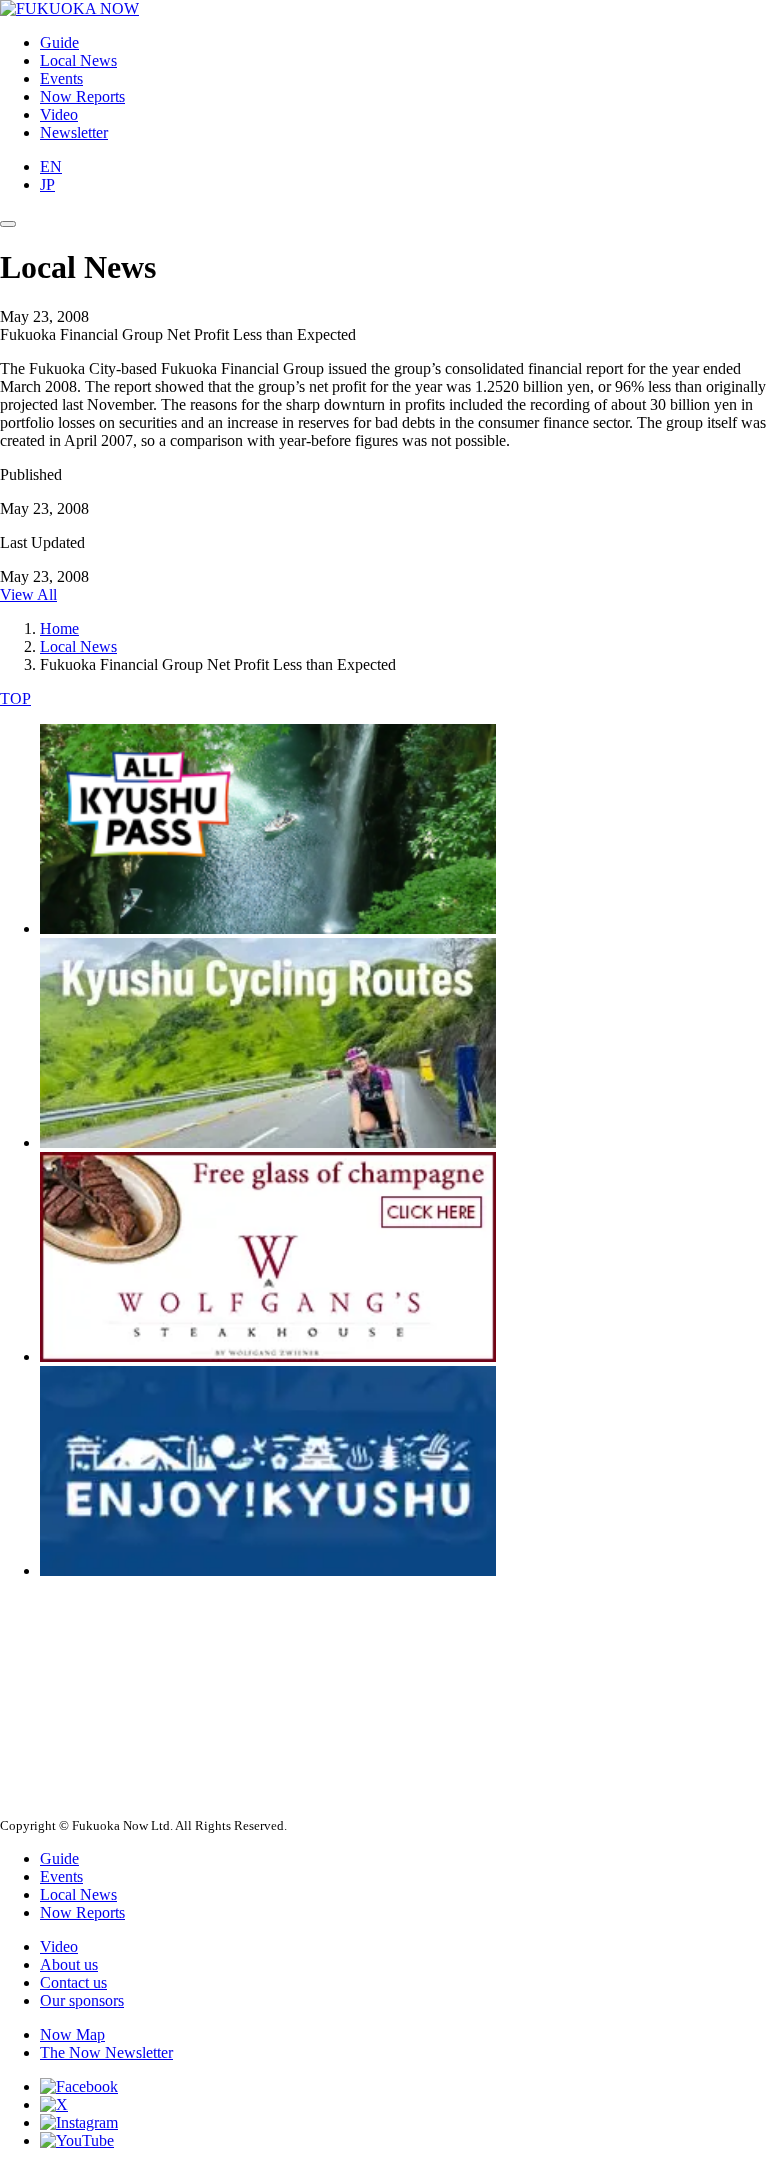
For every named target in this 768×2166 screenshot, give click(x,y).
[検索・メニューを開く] (8, 224)
